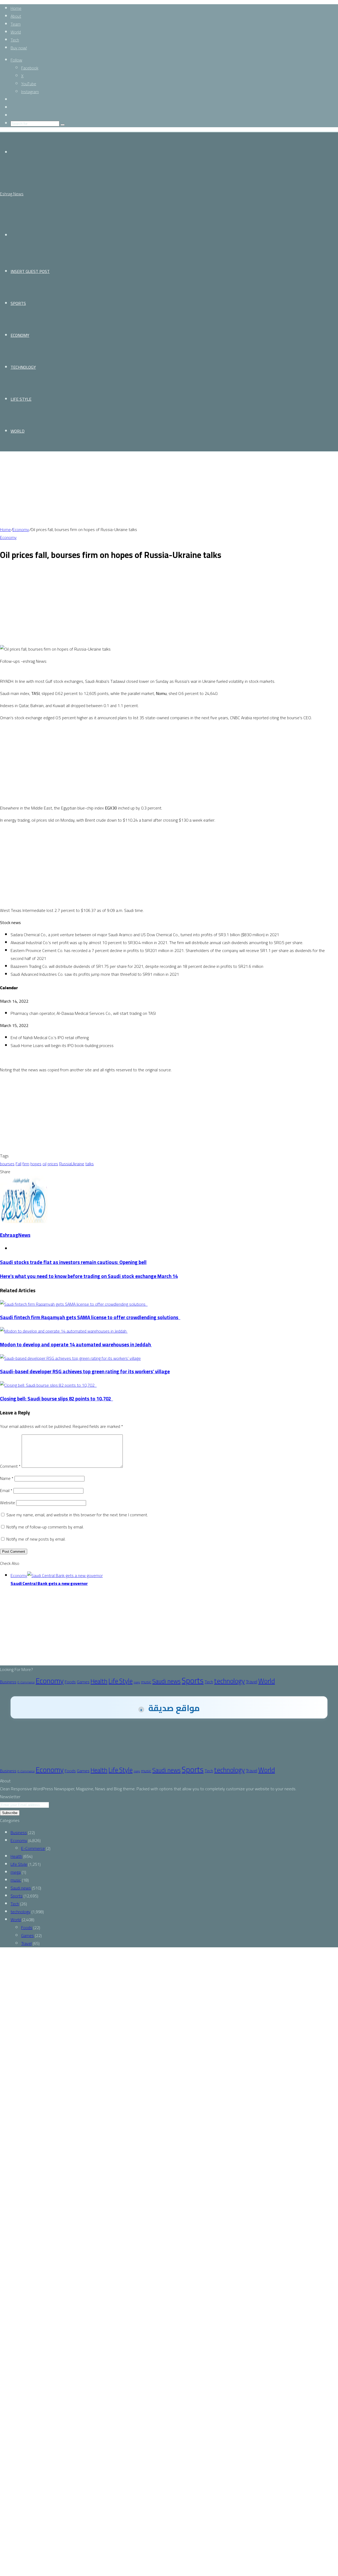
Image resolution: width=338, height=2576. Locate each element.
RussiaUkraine (72, 1164)
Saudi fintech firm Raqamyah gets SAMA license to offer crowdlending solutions (90, 1317)
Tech (15, 40)
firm (26, 1164)
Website (8, 1503)
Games (83, 1682)
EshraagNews (15, 1235)
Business (8, 1682)
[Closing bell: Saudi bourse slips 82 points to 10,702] (48, 1385)
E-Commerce (26, 1682)
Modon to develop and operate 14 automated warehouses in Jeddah (76, 1345)
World (16, 32)
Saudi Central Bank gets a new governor (49, 1583)
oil (44, 1164)
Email (6, 1490)
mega (137, 1682)
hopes (36, 1164)
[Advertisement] (158, 489)
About (16, 16)
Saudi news (166, 1681)
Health (99, 1681)
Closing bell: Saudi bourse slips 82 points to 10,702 (57, 1399)
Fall (18, 1164)
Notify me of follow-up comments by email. (45, 1527)
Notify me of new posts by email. (36, 1539)
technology (23, 367)
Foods (70, 1682)
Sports (18, 303)
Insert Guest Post (30, 271)
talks (90, 1164)
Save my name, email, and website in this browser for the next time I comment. (77, 1515)
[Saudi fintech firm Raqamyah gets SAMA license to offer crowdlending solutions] (74, 1304)
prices (53, 1164)
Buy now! (19, 48)
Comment (10, 1466)
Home (16, 8)
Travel (252, 1682)
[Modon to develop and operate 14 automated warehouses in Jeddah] (64, 1331)
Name (7, 1478)
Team (16, 24)
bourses (7, 1164)
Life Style (21, 399)
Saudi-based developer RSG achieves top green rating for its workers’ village (85, 1372)
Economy (20, 335)
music (146, 1682)
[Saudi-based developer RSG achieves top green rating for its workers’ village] (70, 1358)
